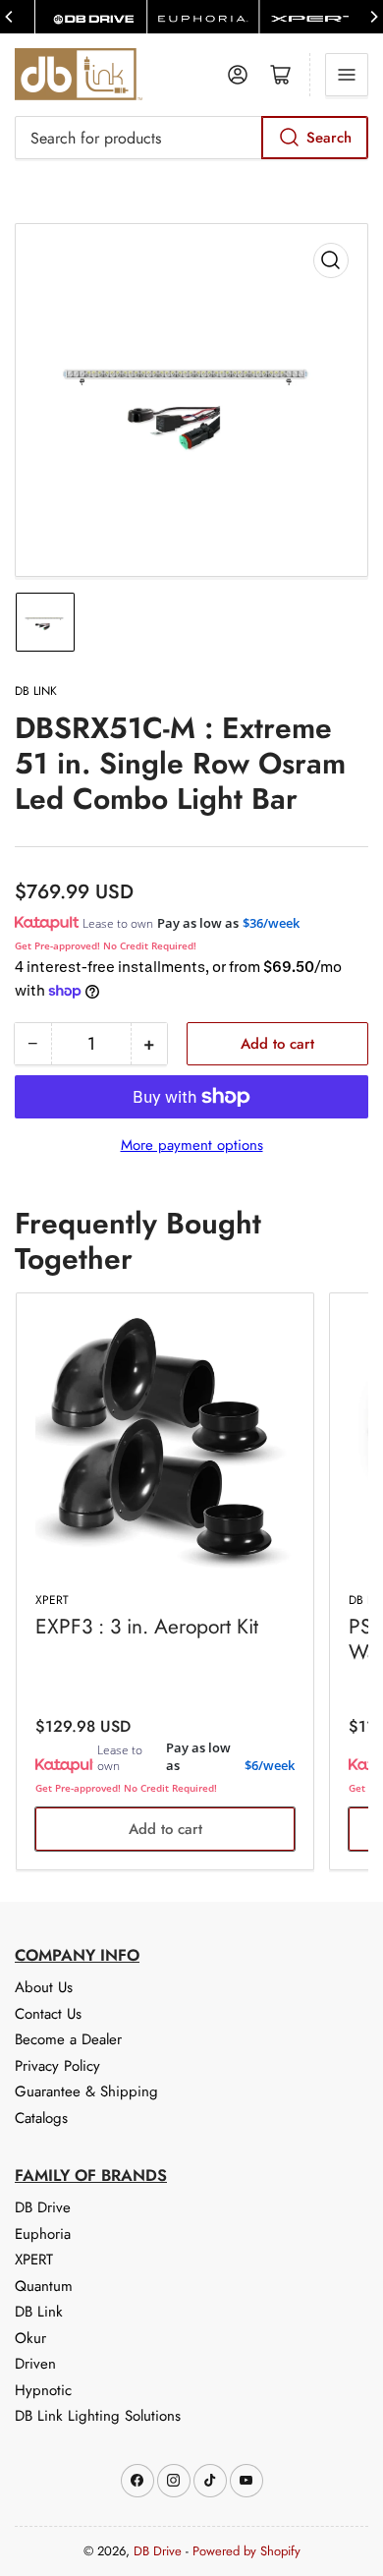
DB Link (36, 691)
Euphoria (43, 2234)
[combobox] (191, 138)
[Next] (373, 17)
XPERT (34, 2260)
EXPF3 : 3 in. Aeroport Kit (147, 1627)
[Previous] (10, 17)
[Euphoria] (203, 17)
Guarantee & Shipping (86, 2091)
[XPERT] (315, 17)
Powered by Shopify (246, 2551)
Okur (30, 2338)
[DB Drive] (91, 17)
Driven (35, 2364)
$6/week (270, 1765)
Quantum (44, 2286)
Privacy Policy (57, 2066)
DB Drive (43, 2207)
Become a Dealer (68, 2039)
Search (329, 138)
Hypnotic (43, 2390)
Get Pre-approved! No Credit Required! (106, 945)
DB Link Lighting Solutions (98, 2416)
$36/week (271, 923)
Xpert (52, 1600)
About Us (44, 1987)
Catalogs (41, 2118)
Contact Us (48, 2014)
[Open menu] (347, 75)
